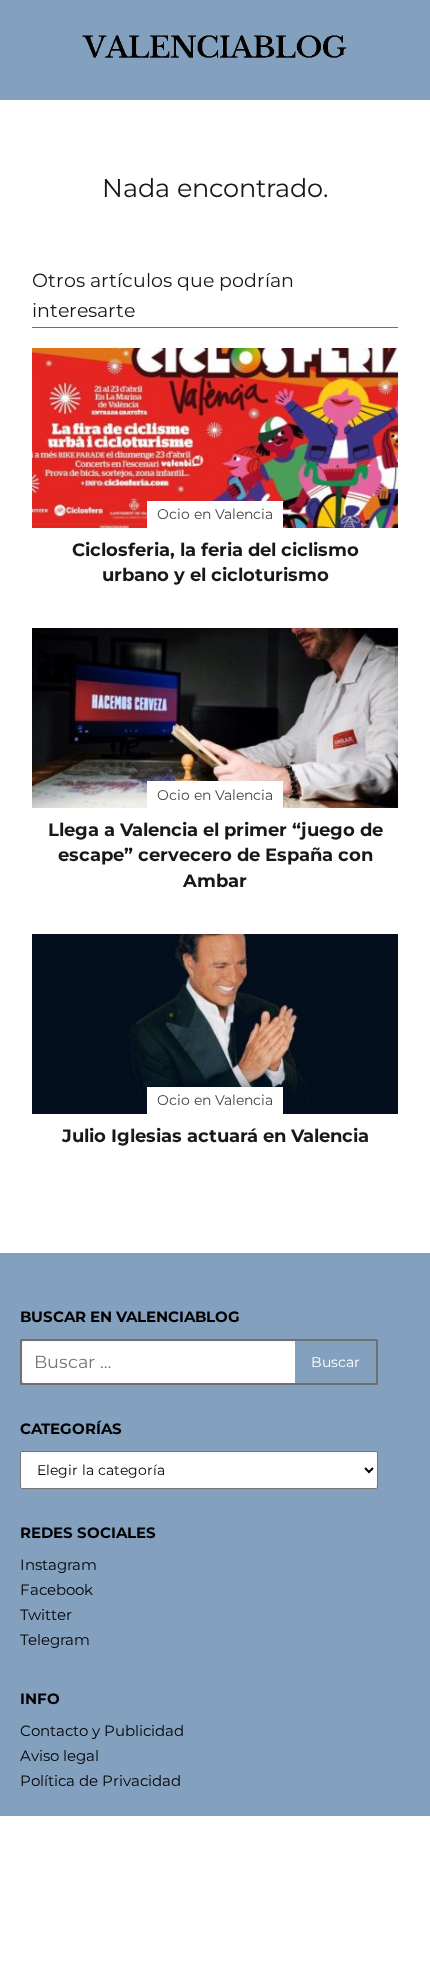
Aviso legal (59, 1755)
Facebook (56, 1589)
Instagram (58, 1564)
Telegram (55, 1639)
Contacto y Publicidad (102, 1730)
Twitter (46, 1614)
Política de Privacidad (100, 1780)
